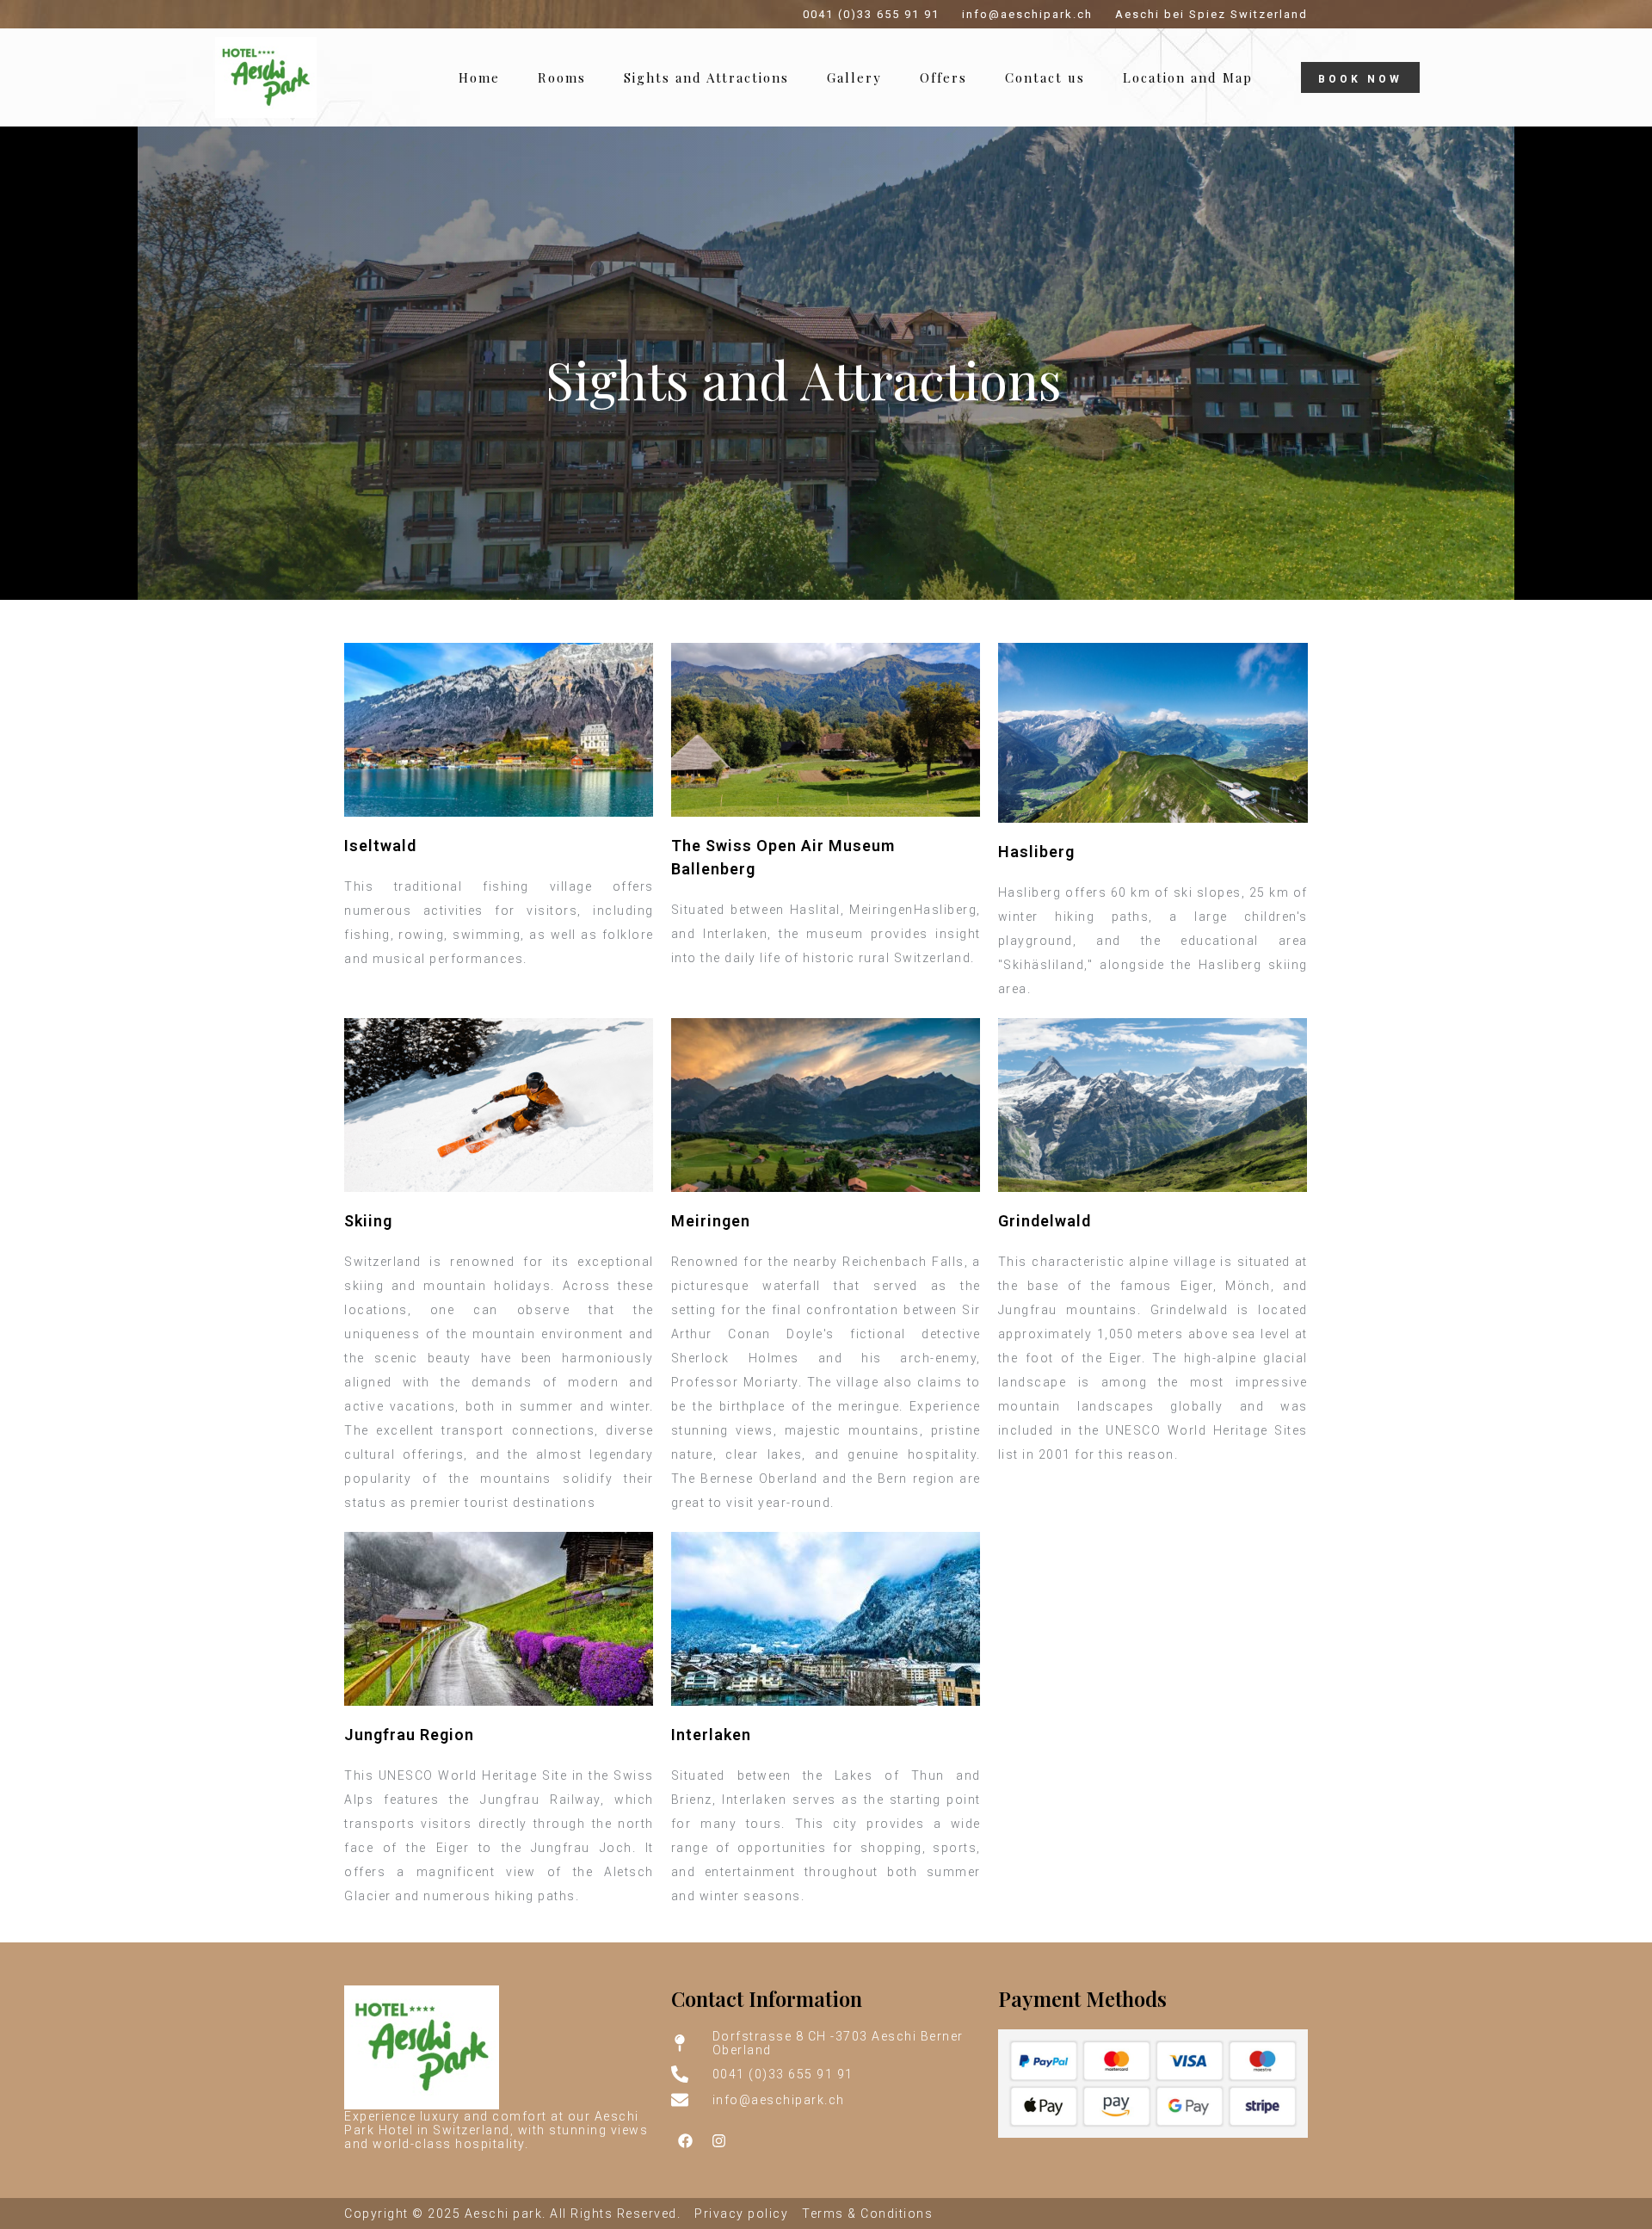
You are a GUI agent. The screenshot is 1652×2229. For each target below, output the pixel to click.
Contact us (1045, 78)
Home (479, 78)
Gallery (854, 78)
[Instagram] (719, 2140)
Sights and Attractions (706, 78)
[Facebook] (686, 2140)
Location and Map (1188, 78)
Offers (943, 78)
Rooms (562, 78)
